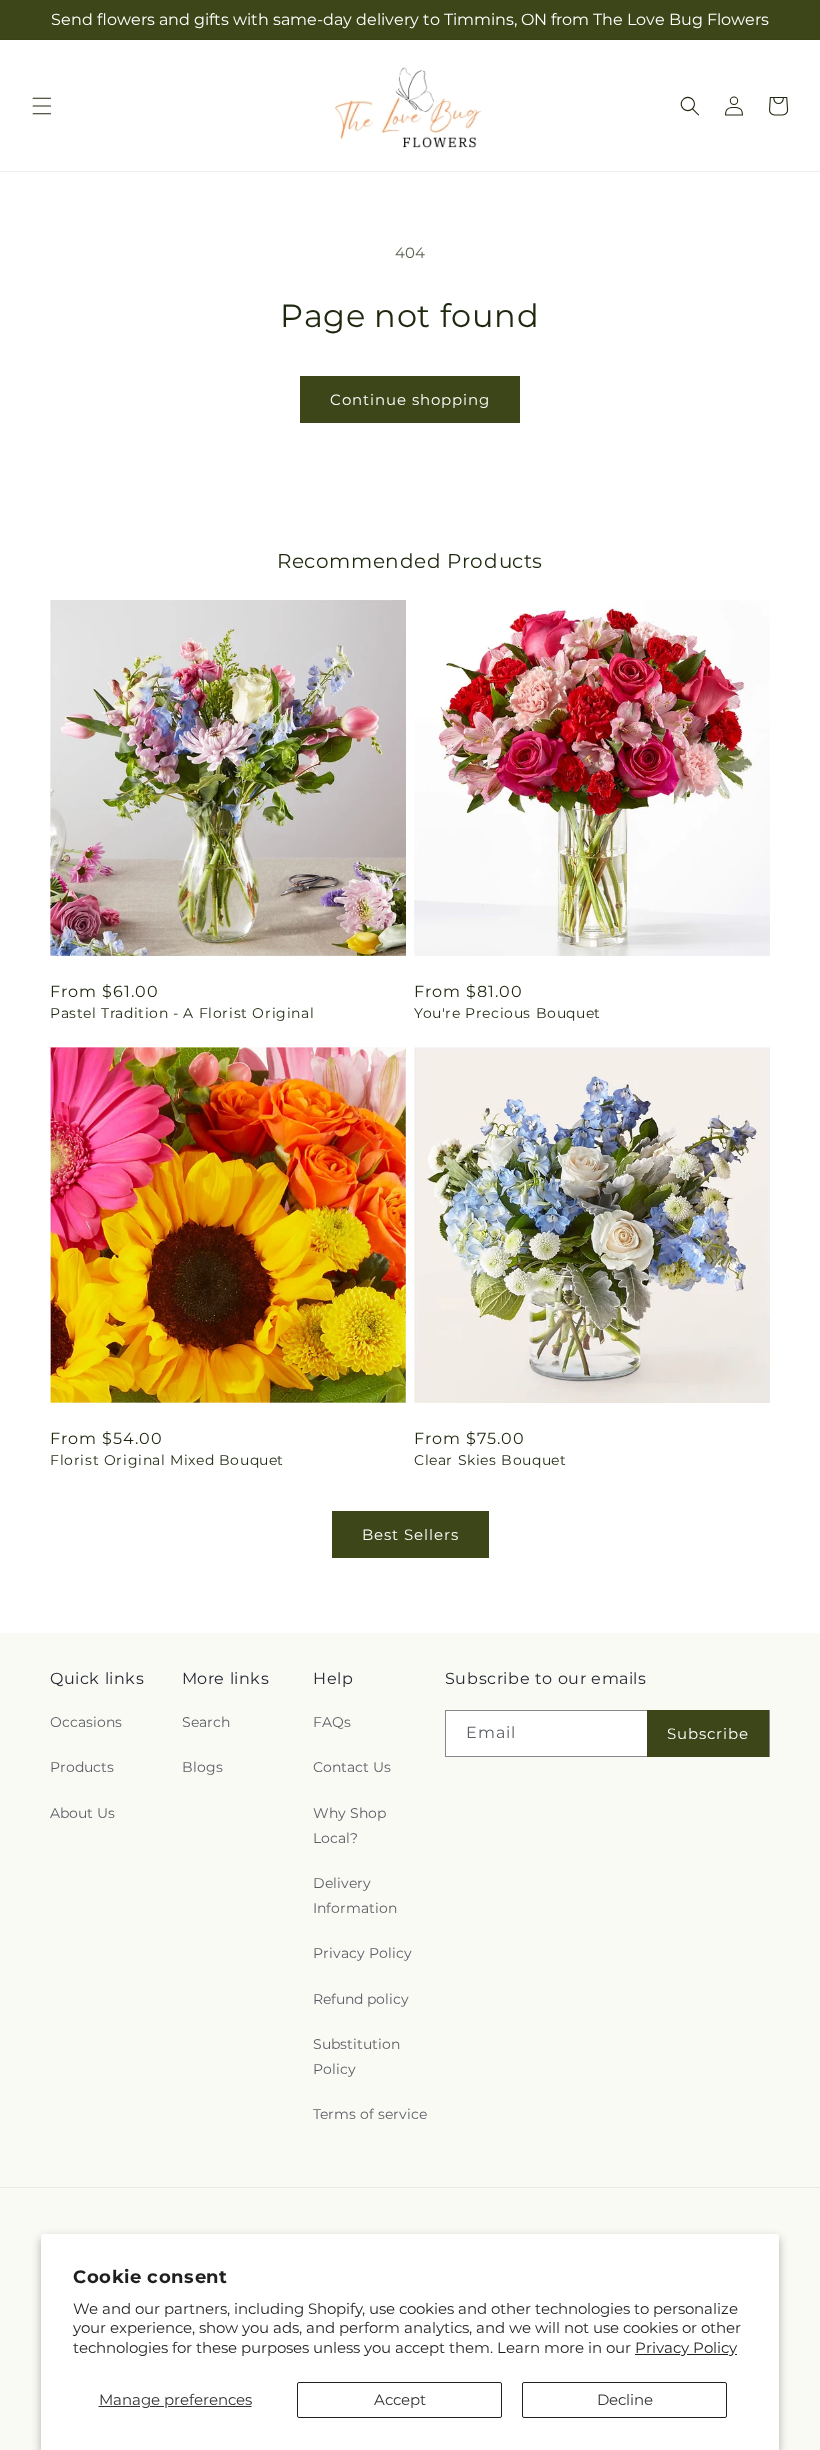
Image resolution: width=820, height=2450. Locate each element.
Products (82, 1767)
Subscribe (708, 1733)
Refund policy (361, 1999)
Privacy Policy (686, 2347)
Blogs (202, 1767)
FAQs (332, 1722)
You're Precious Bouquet (507, 1013)
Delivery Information (355, 1895)
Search (206, 1722)
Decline (625, 2399)
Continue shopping (410, 399)
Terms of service (370, 2114)
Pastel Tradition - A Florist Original (182, 1013)
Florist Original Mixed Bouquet (167, 1460)
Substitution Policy (356, 2056)
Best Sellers (410, 1534)
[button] (42, 106)
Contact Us (352, 1767)
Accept (400, 2399)
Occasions (86, 1722)
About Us (82, 1813)
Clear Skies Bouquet (490, 1460)
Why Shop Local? (349, 1825)
